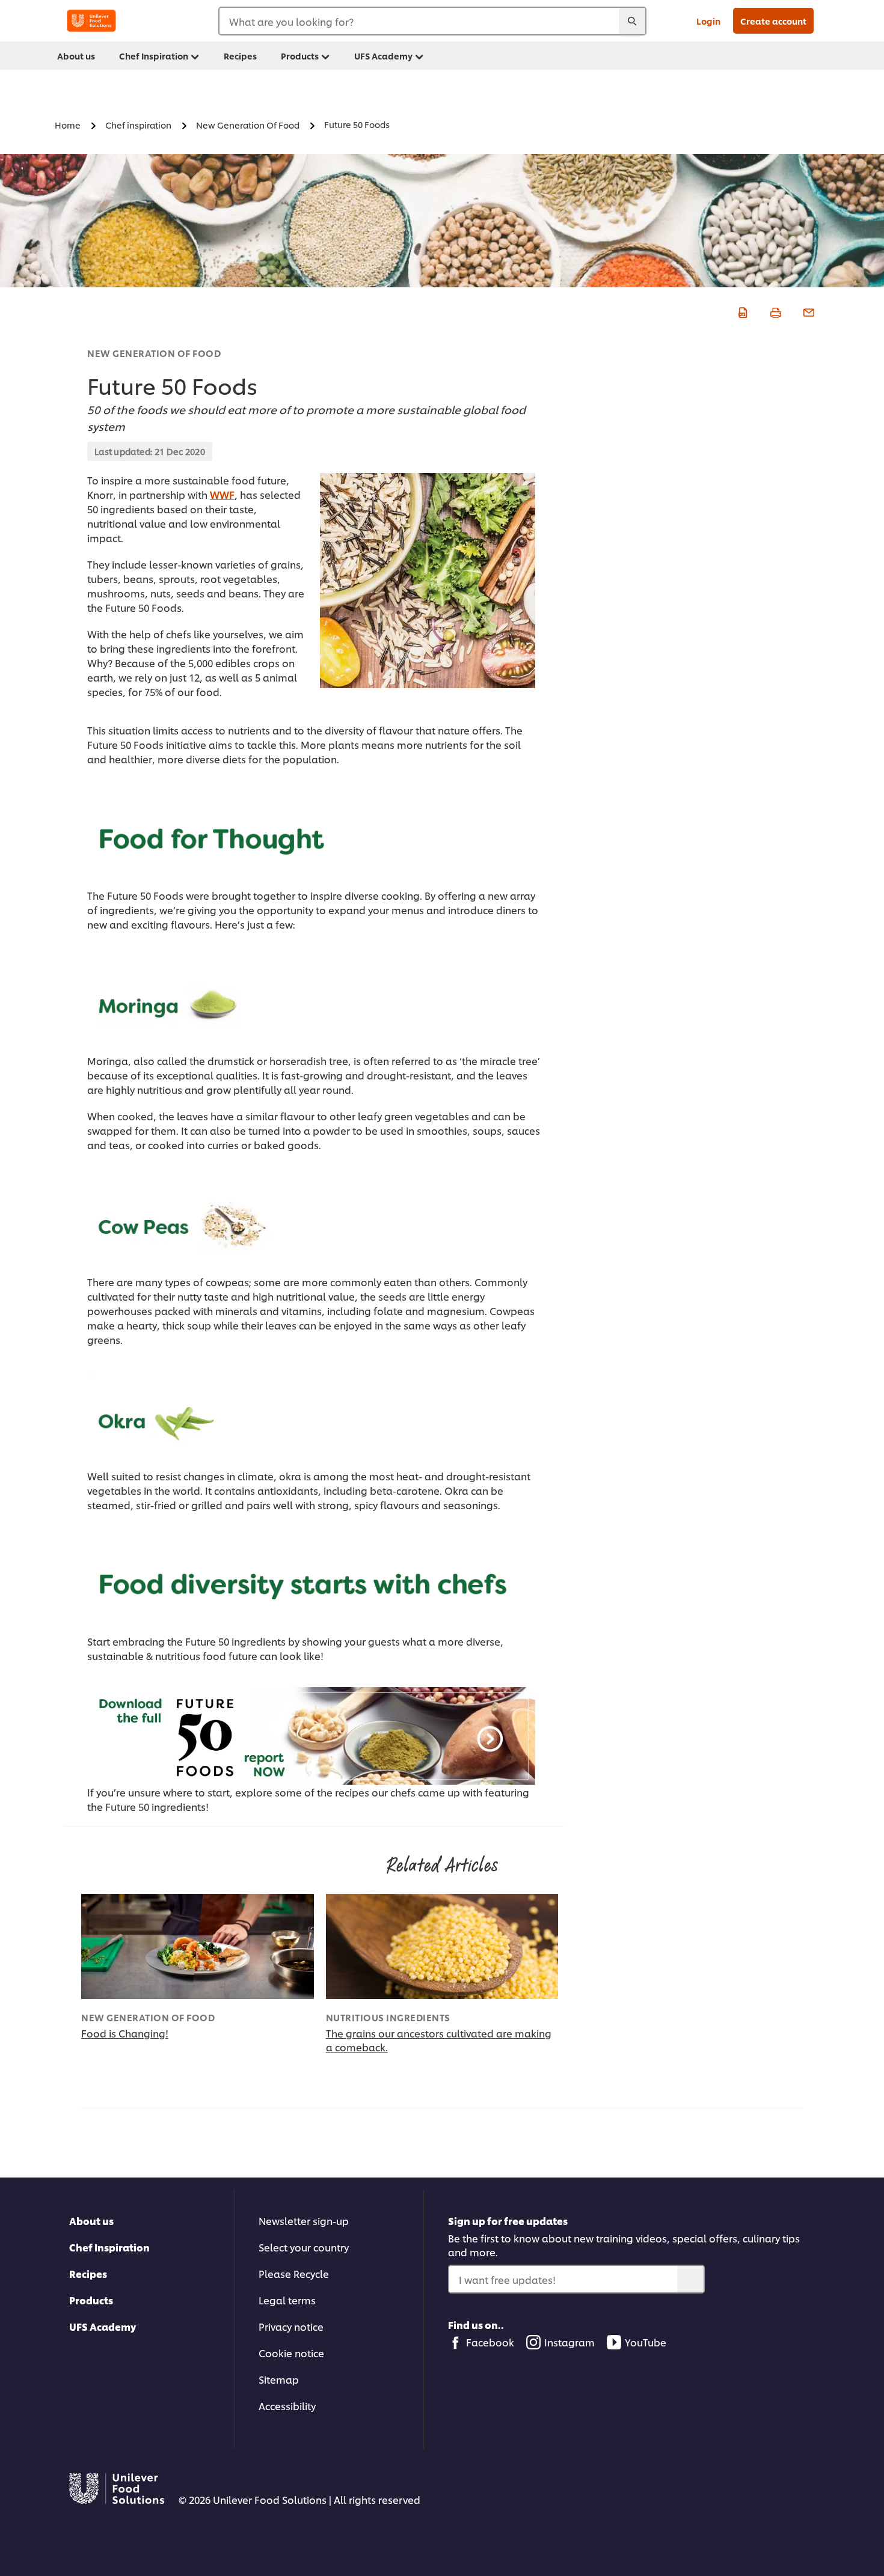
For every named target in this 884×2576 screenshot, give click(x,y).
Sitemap (279, 2379)
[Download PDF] (741, 311)
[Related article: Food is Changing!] (198, 1946)
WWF (222, 494)
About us (91, 2220)
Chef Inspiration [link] (154, 56)
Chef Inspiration (109, 2247)
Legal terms (287, 2300)
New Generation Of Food (154, 353)
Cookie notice (291, 2353)
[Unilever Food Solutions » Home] (91, 21)
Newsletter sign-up (304, 2220)
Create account (773, 21)
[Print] (774, 311)
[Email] (807, 311)
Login (708, 21)
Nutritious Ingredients (388, 2017)
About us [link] (76, 56)
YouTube (646, 2342)
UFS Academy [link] (383, 56)
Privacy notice (291, 2326)
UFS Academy (103, 2326)
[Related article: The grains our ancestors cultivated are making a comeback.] (442, 1946)
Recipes (88, 2273)
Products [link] (300, 56)
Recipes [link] (240, 56)
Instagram (569, 2342)
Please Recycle (294, 2273)
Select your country (304, 2247)
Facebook (490, 2342)
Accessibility (287, 2406)
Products (91, 2300)
